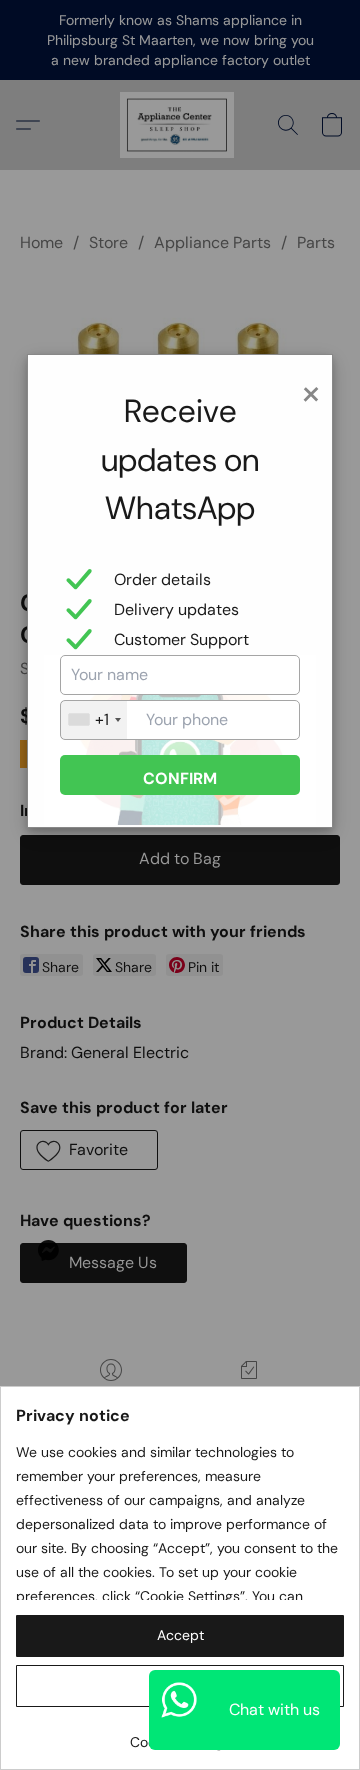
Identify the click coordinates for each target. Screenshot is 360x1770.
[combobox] (94, 720)
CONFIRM (180, 778)
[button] (180, 1636)
